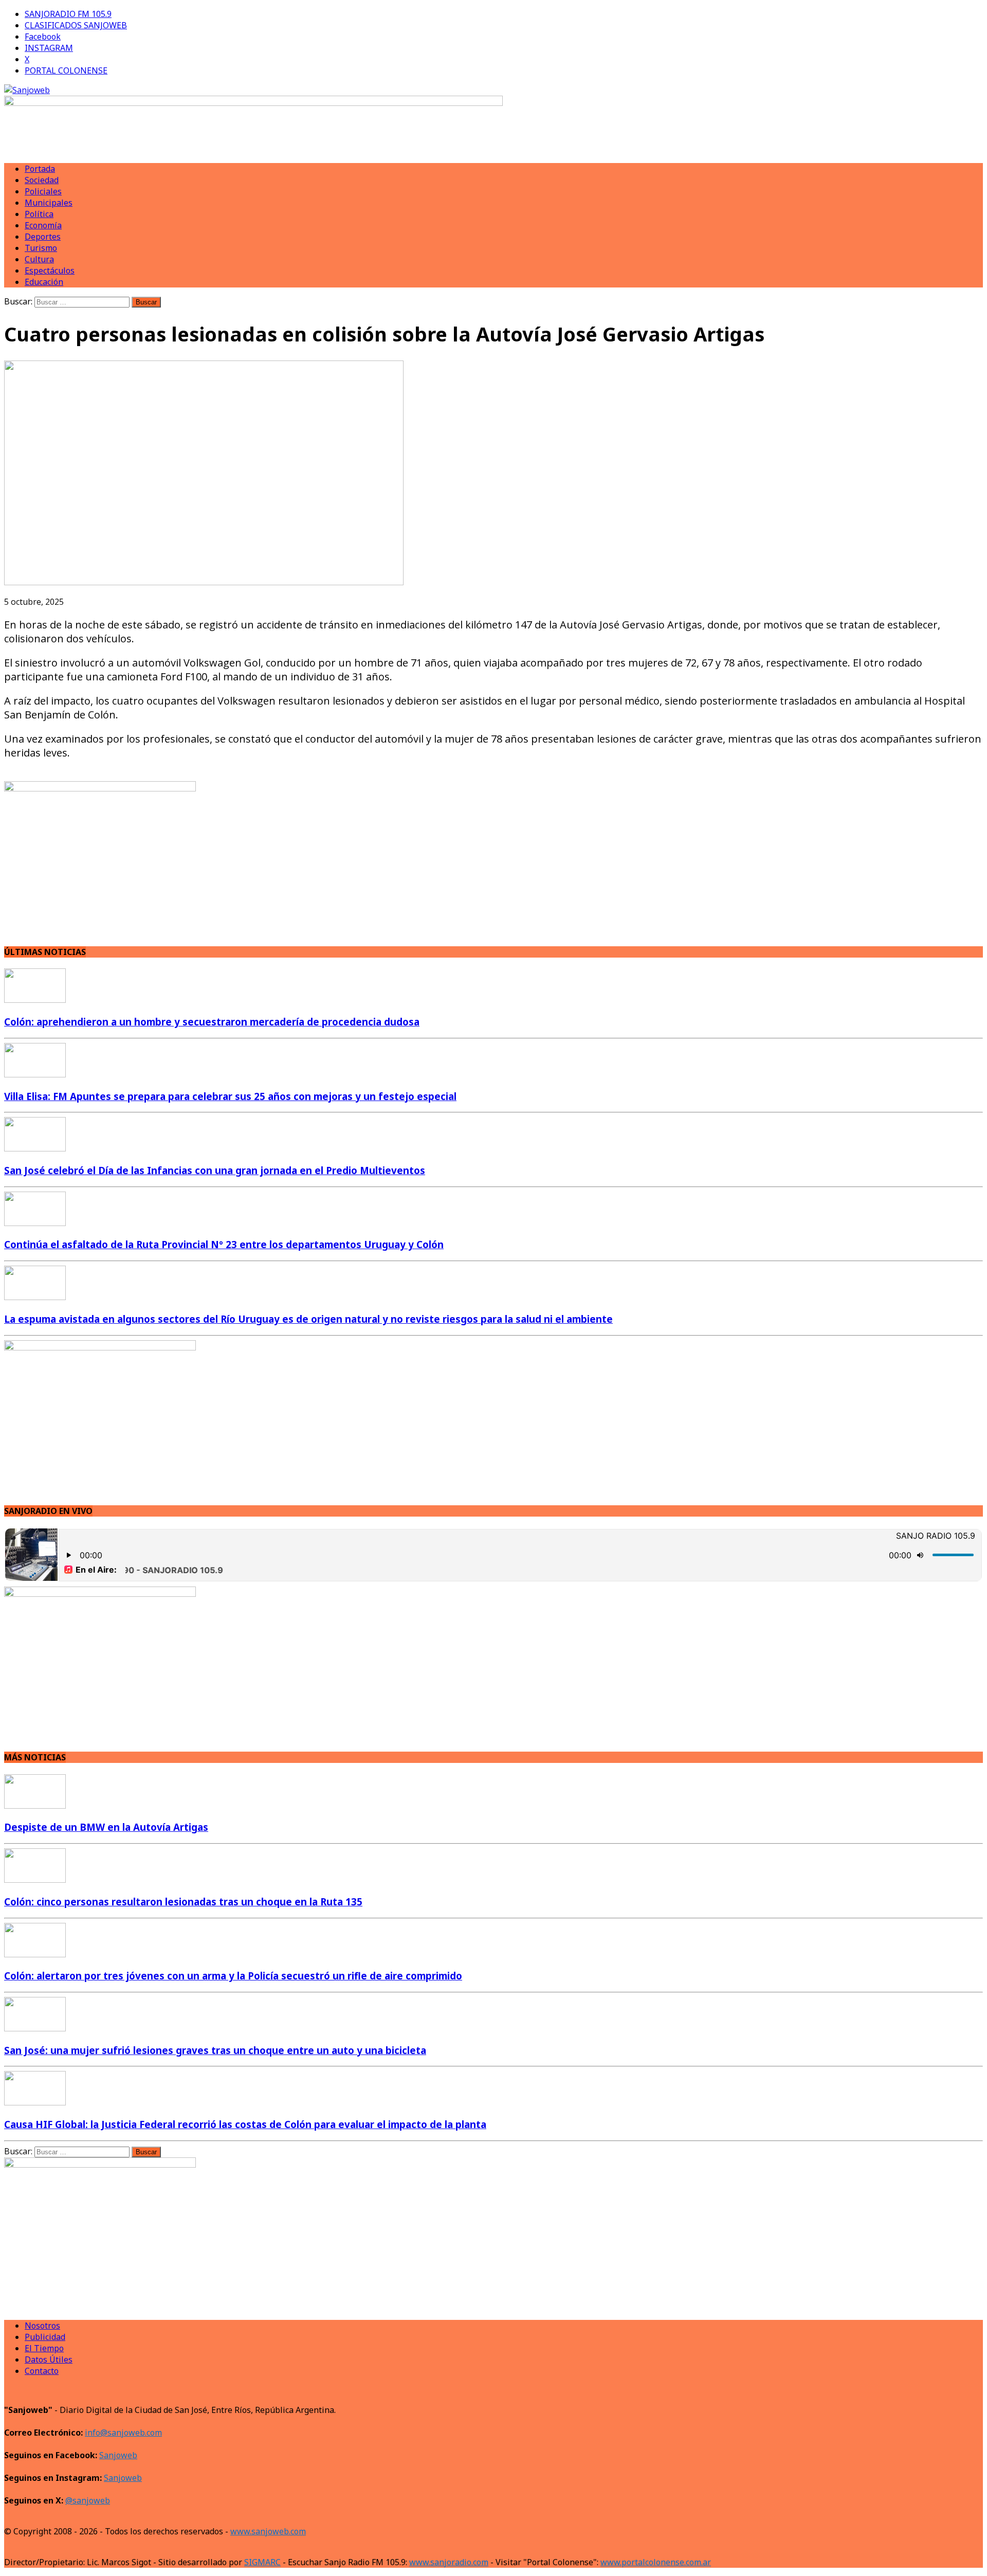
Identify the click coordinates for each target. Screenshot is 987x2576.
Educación (44, 282)
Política (39, 214)
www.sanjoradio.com (449, 2562)
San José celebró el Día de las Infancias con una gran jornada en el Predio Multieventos (215, 1170)
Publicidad (45, 2337)
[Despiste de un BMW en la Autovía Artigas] (35, 1806)
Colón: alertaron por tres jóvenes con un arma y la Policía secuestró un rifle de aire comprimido (233, 1976)
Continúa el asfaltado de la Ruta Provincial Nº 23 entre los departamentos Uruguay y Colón (224, 1244)
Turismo (41, 248)
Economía (43, 225)
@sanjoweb (88, 2500)
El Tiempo (44, 2348)
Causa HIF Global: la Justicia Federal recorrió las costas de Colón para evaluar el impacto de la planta (245, 2124)
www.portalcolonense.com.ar (656, 2562)
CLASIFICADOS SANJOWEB (76, 25)
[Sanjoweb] (493, 90)
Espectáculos (50, 271)
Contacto (42, 2371)
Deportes (43, 237)
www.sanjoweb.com (268, 2531)
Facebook (43, 37)
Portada (40, 169)
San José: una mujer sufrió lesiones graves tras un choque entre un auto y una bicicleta (215, 2050)
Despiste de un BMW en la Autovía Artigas (106, 1827)
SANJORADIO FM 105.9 (68, 14)
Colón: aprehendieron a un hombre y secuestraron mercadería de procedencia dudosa (212, 1022)
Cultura (39, 259)
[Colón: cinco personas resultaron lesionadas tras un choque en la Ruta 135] (35, 1880)
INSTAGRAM (49, 48)
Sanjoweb (118, 2455)
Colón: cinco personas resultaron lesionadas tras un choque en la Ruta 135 (183, 1902)
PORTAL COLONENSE (66, 70)
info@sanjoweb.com (123, 2433)
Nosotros (42, 2326)
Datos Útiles (49, 2359)
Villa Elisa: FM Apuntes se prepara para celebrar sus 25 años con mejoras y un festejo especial (230, 1096)
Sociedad (42, 180)
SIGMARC (262, 2562)
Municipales (49, 203)
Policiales (43, 191)
